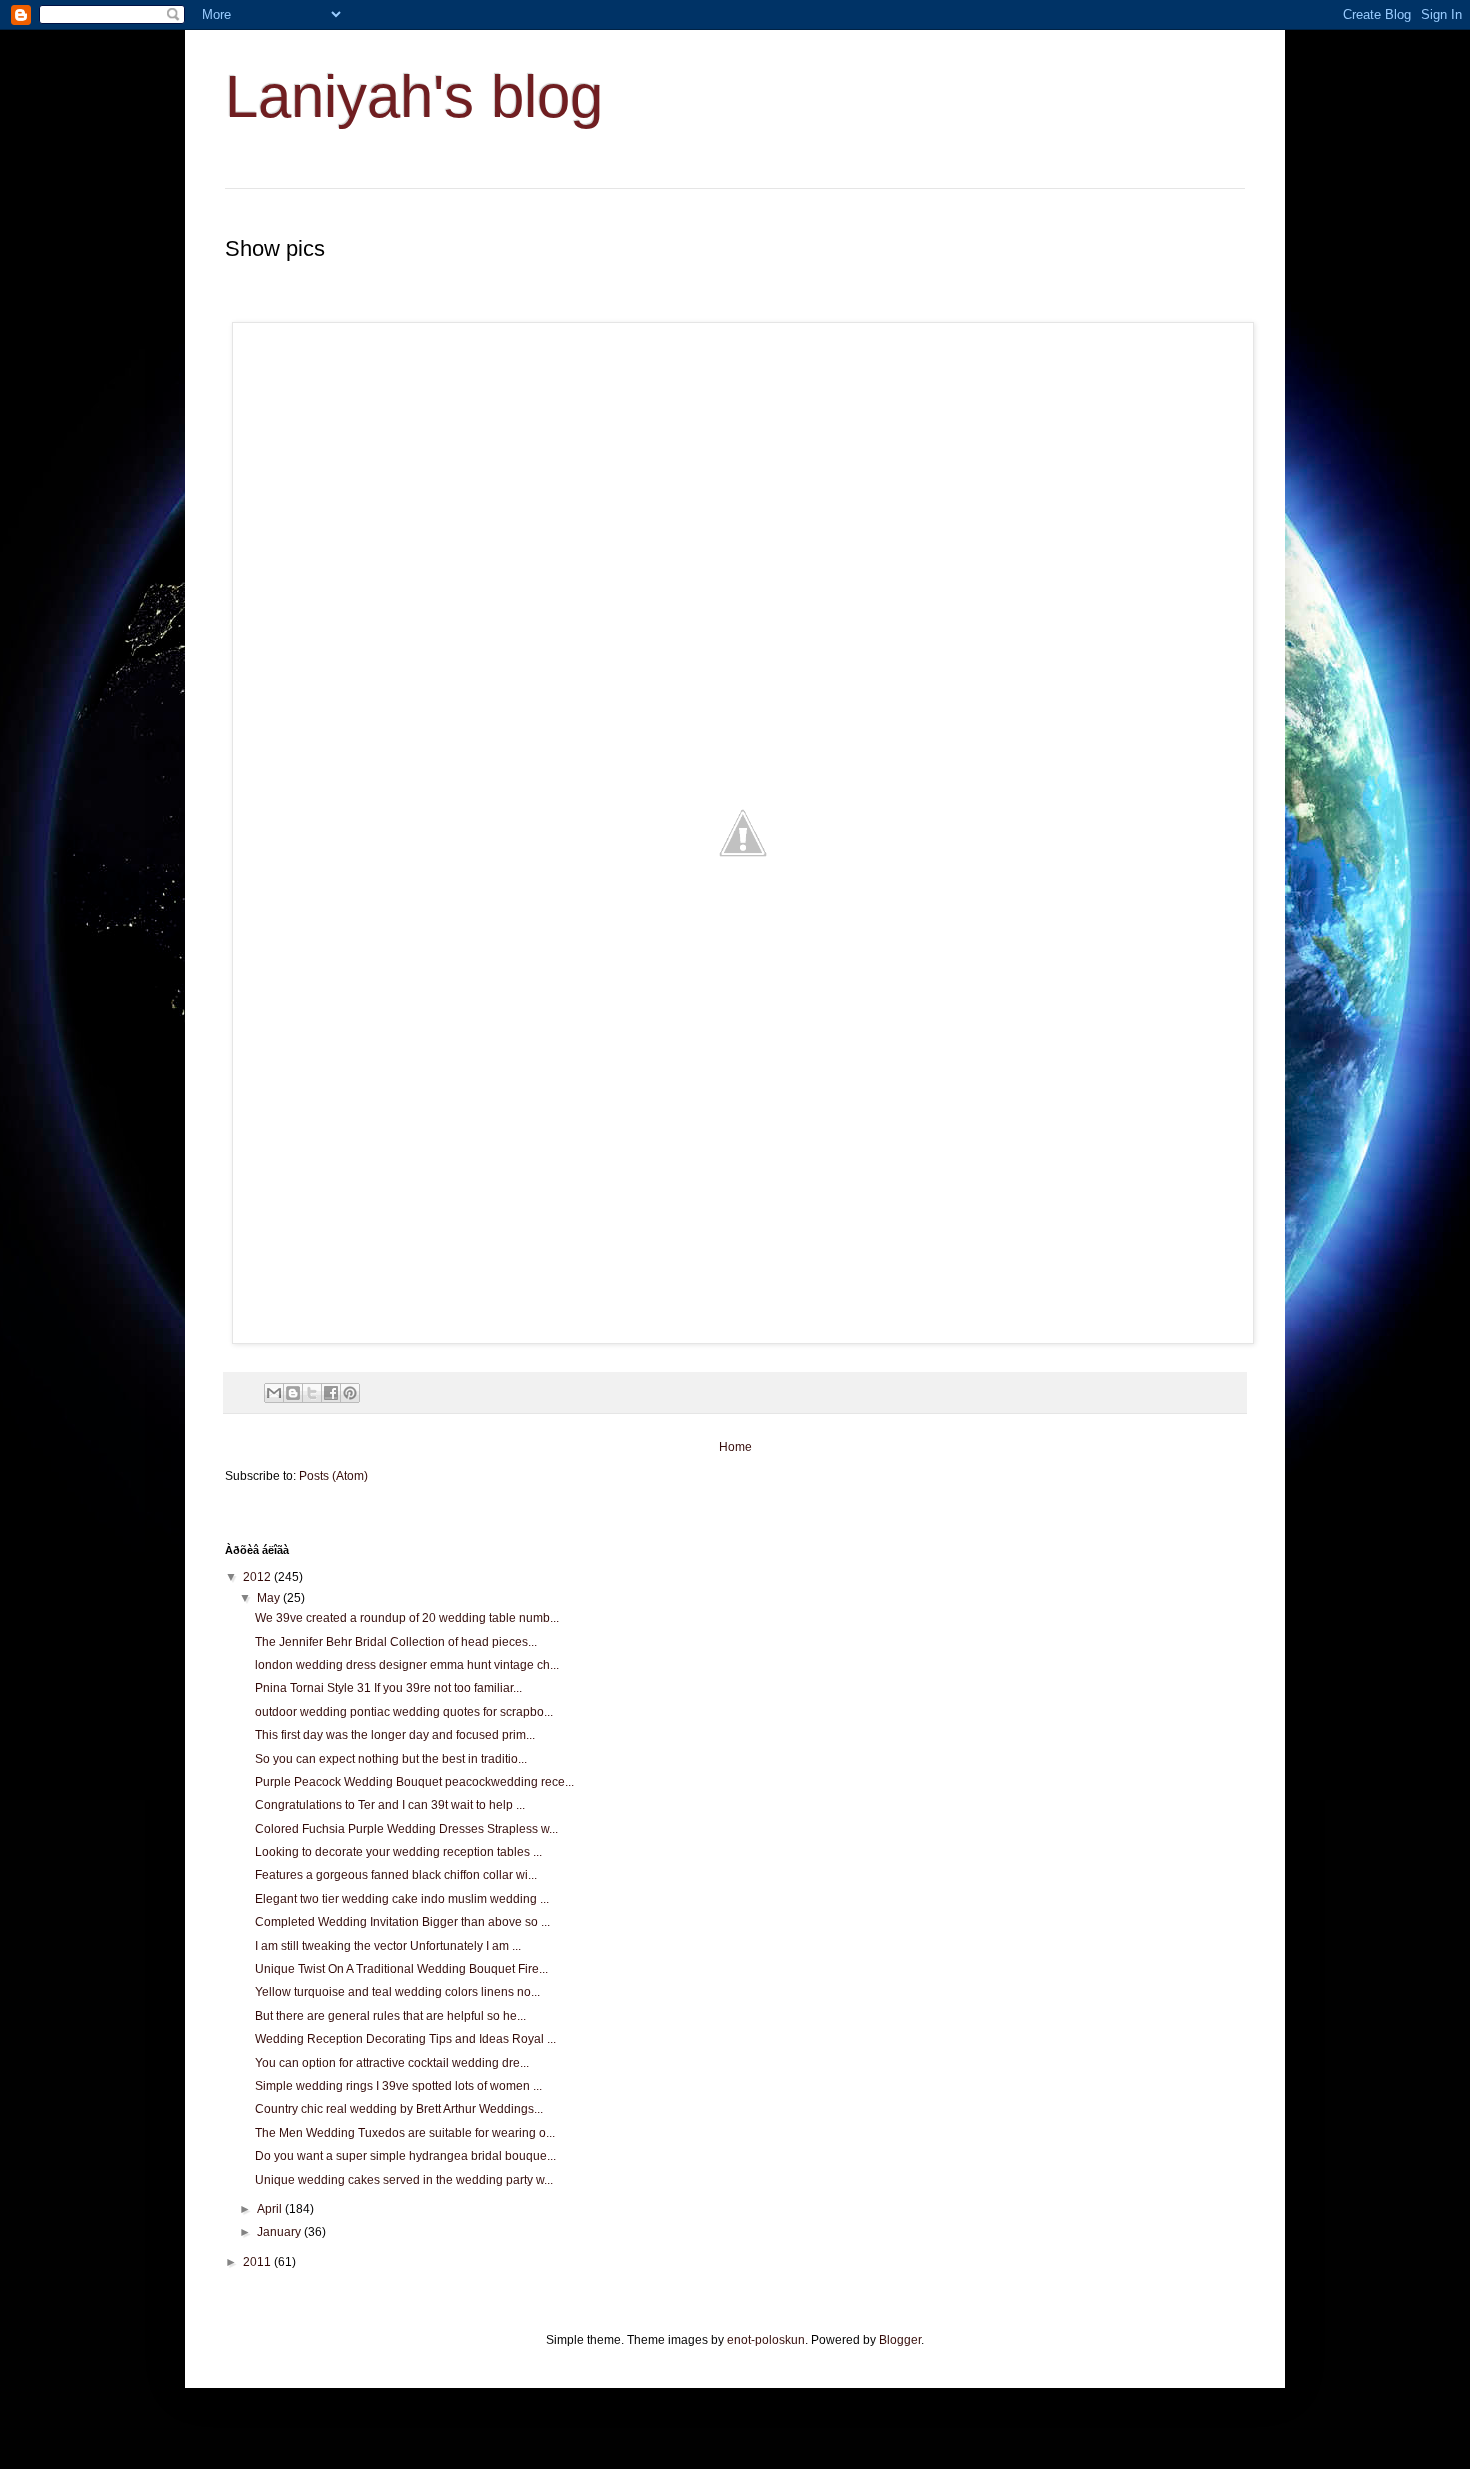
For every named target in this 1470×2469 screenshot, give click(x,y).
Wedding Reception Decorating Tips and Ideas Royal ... (405, 2039)
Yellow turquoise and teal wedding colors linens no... (397, 1992)
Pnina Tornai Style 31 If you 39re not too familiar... (388, 1688)
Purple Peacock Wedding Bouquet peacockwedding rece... (414, 1782)
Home (735, 1447)
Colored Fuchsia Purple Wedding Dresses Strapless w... (406, 1829)
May (270, 1598)
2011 (258, 2262)
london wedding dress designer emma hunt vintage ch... (407, 1665)
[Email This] (274, 1393)
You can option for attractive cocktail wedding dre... (392, 2063)
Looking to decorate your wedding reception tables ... (398, 1852)
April (271, 2209)
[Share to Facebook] (331, 1393)
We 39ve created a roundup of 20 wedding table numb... (407, 1618)
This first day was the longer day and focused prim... (395, 1735)
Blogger (900, 2340)
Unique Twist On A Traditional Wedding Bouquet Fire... (401, 1969)
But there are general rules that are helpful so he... (390, 2016)
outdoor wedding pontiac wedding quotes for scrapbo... (404, 1712)
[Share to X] (312, 1393)
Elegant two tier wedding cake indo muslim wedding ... (402, 1899)
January (280, 2232)
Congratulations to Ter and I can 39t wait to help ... (390, 1805)
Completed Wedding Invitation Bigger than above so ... (402, 1922)
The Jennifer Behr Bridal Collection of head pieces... (396, 1642)
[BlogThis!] (293, 1393)
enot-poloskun (766, 2340)
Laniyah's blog (414, 96)
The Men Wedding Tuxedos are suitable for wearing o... (405, 2133)
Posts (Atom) (333, 1476)
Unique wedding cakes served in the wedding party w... (404, 2180)
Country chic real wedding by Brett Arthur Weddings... (399, 2109)
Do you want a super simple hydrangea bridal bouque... (405, 2156)
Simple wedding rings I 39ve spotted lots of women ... (398, 2086)
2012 (258, 1577)
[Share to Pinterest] (350, 1393)
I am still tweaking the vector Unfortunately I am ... (388, 1946)
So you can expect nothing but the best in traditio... (391, 1759)
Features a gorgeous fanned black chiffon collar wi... (396, 1875)
